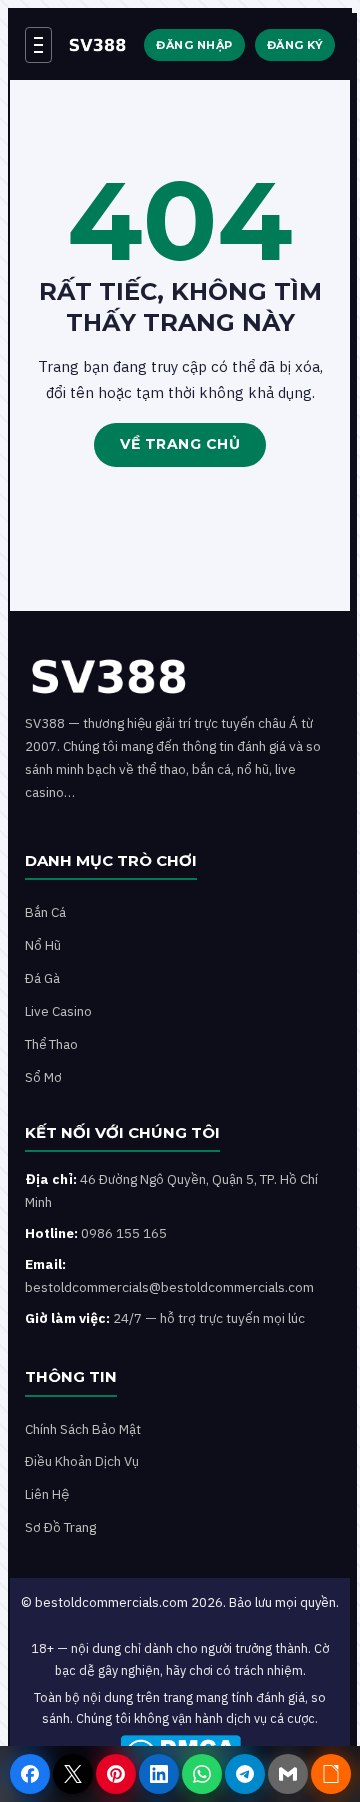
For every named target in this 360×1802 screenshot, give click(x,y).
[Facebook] (30, 1774)
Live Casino (58, 1011)
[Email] (288, 1774)
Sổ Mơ (43, 1077)
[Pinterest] (116, 1774)
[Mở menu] (38, 45)
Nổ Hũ (43, 945)
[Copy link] (331, 1774)
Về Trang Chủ (180, 444)
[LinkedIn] (159, 1774)
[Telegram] (245, 1774)
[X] (73, 1774)
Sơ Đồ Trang (60, 1527)
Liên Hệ (47, 1494)
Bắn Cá (45, 912)
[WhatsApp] (202, 1774)
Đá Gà (42, 978)
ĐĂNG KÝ (295, 45)
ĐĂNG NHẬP (194, 45)
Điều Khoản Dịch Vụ (82, 1461)
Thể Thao (51, 1044)
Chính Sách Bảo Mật (83, 1429)
